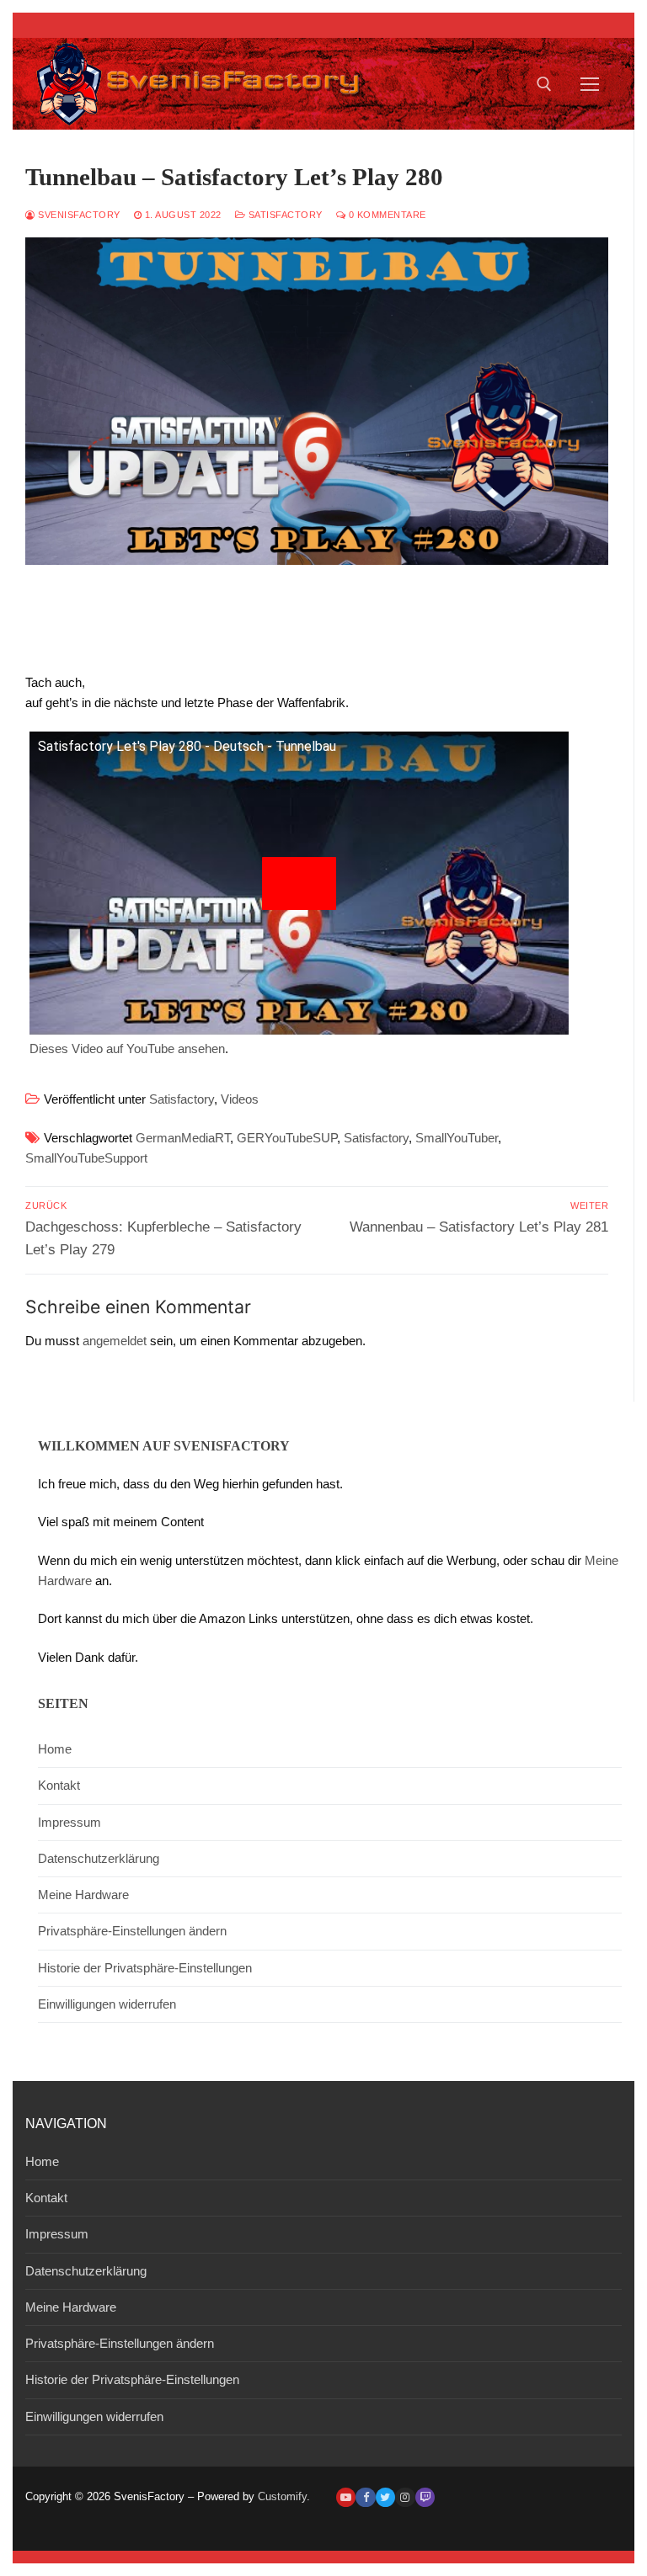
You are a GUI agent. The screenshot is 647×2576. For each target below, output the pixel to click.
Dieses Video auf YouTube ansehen (127, 1048)
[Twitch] (425, 2497)
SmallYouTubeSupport (86, 1158)
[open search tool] (544, 84)
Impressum (70, 1822)
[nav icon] (590, 84)
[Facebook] (365, 2497)
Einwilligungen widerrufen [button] (107, 2004)
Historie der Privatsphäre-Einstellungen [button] (145, 1968)
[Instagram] (405, 2497)
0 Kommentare (386, 215)
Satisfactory (284, 215)
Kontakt (59, 1785)
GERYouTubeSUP (287, 1138)
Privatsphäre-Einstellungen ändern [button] (132, 1931)
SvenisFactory (78, 215)
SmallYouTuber (457, 1138)
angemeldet (115, 1341)
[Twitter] (385, 2497)
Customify (282, 2496)
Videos (240, 1099)
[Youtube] (346, 2497)
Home (55, 1749)
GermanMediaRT (183, 1138)
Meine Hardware (83, 1895)
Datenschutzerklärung (99, 1858)
